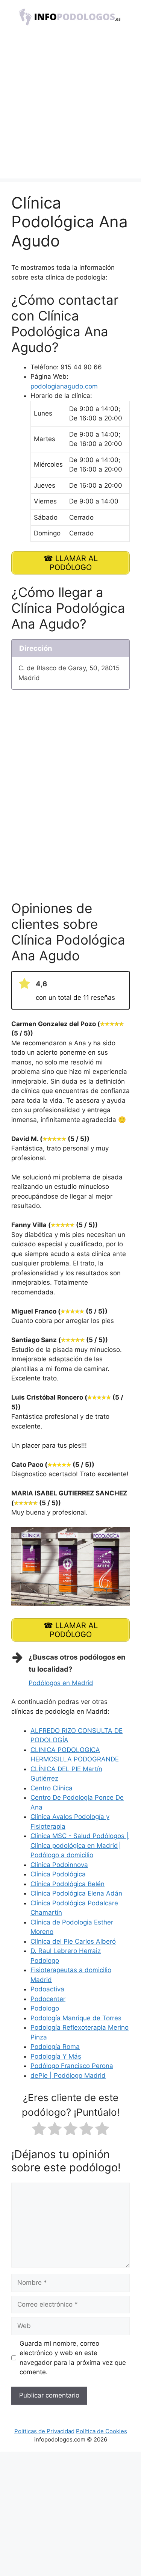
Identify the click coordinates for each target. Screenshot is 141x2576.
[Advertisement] (70, 108)
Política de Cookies (102, 2431)
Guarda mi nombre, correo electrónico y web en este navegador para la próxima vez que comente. (73, 2358)
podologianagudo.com (64, 386)
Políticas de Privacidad (44, 2431)
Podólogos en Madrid (61, 1683)
